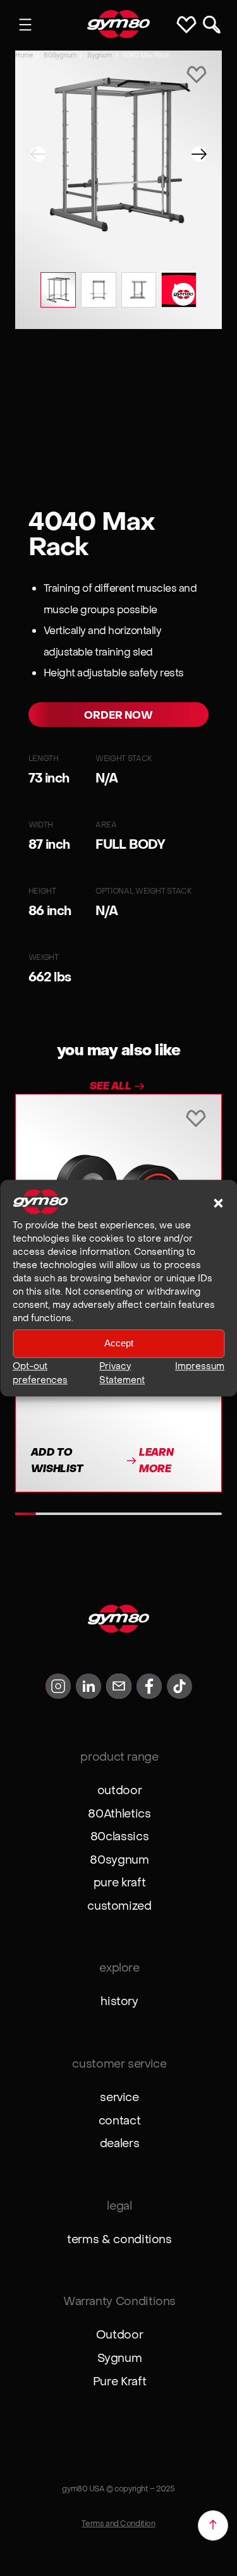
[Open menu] (25, 25)
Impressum (200, 1366)
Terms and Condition (118, 2523)
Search (212, 25)
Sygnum (99, 55)
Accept (119, 1344)
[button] (218, 1203)
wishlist (189, 25)
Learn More (156, 1460)
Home (24, 55)
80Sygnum (60, 55)
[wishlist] (197, 76)
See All (111, 1086)
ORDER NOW (118, 715)
